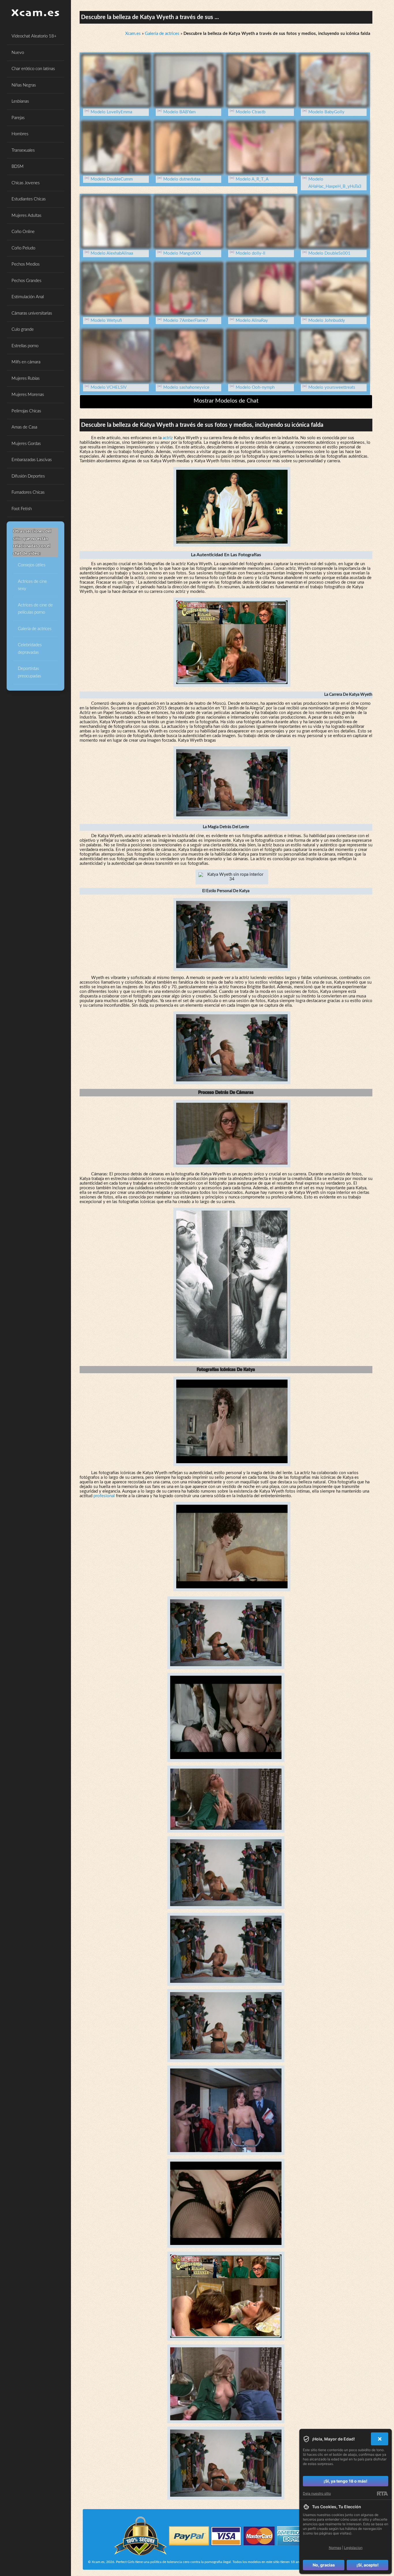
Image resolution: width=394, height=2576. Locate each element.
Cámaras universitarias (32, 313)
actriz (168, 438)
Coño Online (23, 232)
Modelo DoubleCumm (112, 179)
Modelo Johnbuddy (327, 321)
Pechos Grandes (26, 281)
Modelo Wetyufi (106, 321)
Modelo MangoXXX (182, 253)
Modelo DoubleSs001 (329, 253)
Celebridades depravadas (30, 649)
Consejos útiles (32, 565)
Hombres (20, 134)
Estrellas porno (25, 346)
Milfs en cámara (26, 362)
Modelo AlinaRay (252, 321)
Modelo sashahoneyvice (186, 387)
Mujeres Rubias (26, 378)
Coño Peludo (23, 248)
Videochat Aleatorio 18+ (34, 36)
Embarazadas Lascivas (32, 460)
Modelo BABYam (179, 112)
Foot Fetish (22, 509)
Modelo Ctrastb (251, 112)
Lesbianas (20, 101)
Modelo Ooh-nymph (255, 387)
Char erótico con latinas (33, 69)
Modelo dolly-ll (251, 253)
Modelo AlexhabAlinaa (112, 253)
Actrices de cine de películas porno (35, 609)
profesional (104, 1496)
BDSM (18, 167)
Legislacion (353, 2548)
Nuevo (18, 53)
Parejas (18, 118)
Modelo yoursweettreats (332, 387)
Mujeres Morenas (28, 395)
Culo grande (23, 329)
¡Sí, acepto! (368, 2565)
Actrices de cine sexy (32, 585)
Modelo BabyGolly (326, 112)
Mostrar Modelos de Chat (226, 401)
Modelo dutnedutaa (182, 179)
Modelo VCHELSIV (109, 387)
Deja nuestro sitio (317, 2493)
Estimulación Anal (28, 297)
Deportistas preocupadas (29, 672)
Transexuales (23, 150)
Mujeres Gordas (26, 444)
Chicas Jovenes (26, 183)
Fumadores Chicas (28, 492)
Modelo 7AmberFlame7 (186, 321)
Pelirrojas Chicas (26, 411)
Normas (335, 2548)
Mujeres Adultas (26, 216)
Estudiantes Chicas (29, 199)
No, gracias (324, 2565)
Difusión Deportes (28, 476)
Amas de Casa (24, 427)
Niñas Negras (24, 85)
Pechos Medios (26, 264)
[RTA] (382, 2494)
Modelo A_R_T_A (252, 179)
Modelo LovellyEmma (111, 112)
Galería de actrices (35, 629)
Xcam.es (133, 34)
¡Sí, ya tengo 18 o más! (346, 2481)
